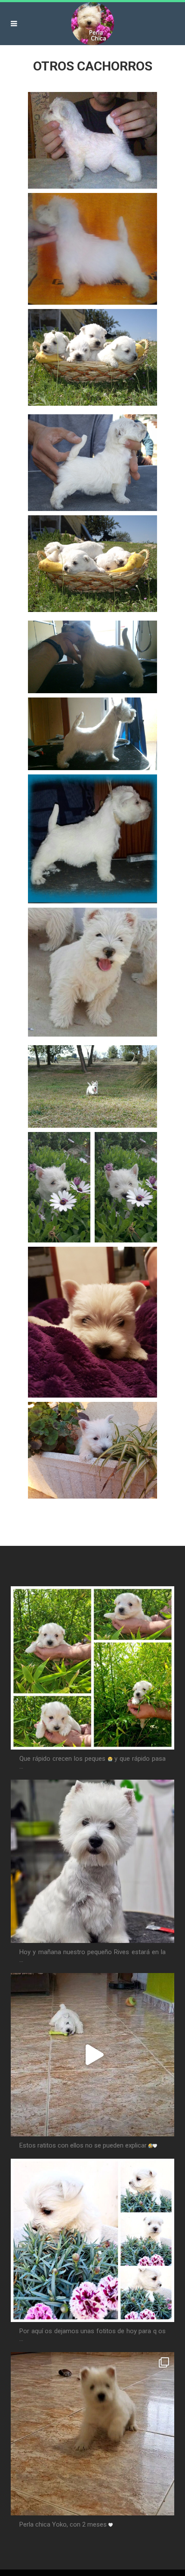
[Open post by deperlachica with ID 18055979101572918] (92, 2055)
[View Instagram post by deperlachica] (166, 1739)
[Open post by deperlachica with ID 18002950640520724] (92, 2434)
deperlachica (35, 1596)
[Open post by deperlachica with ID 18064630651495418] (92, 1861)
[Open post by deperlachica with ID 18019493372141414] (92, 2240)
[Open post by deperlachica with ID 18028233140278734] (92, 1668)
